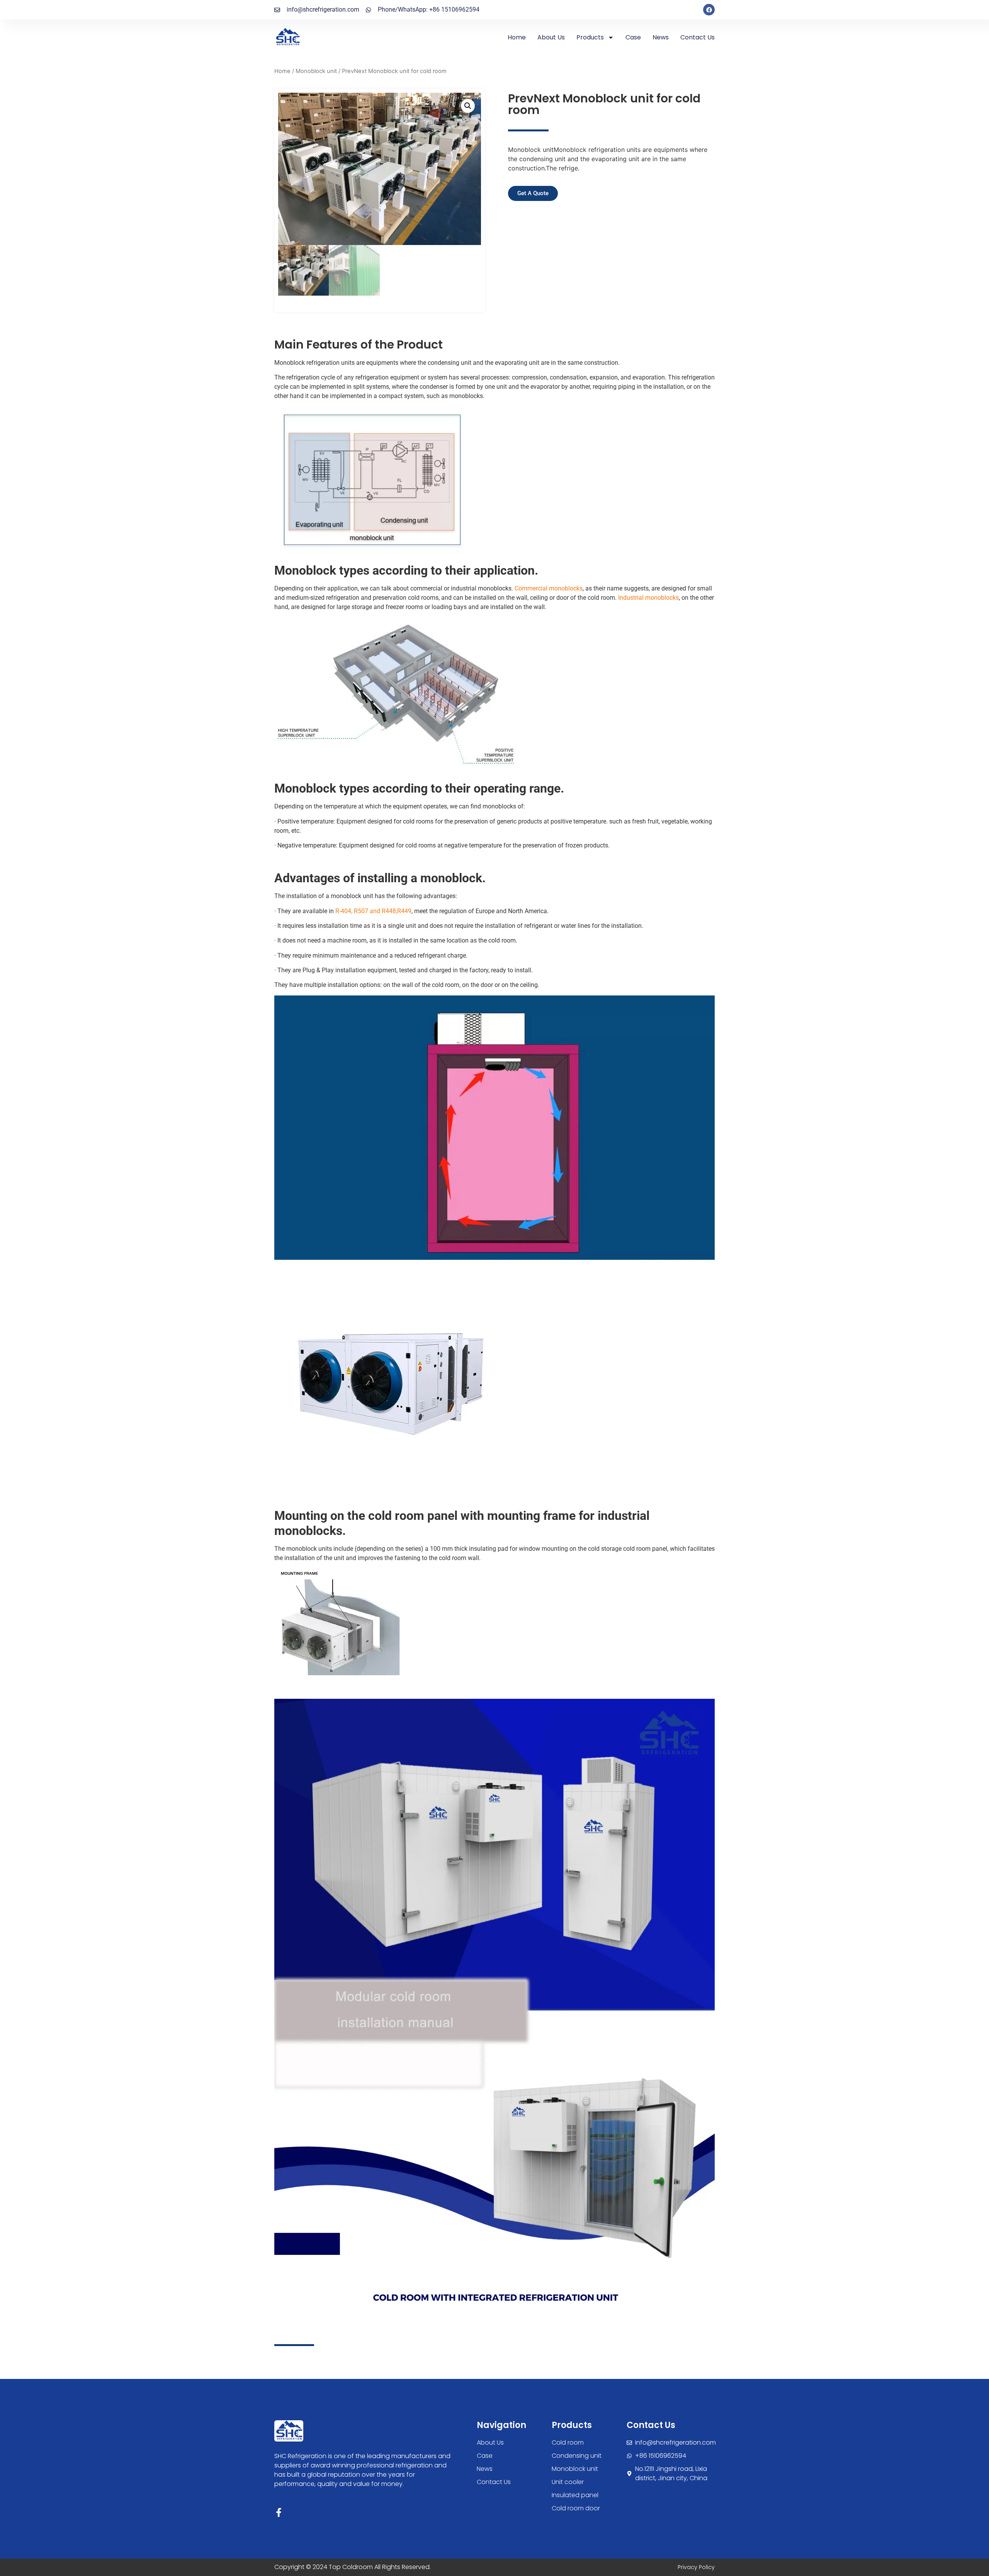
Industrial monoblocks (648, 598)
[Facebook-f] (279, 2512)
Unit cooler (568, 2482)
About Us (551, 37)
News (661, 37)
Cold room (568, 2442)
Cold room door (576, 2508)
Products (590, 37)
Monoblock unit (316, 71)
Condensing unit (577, 2456)
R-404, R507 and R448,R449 (373, 911)
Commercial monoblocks (549, 588)
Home (517, 37)
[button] (468, 106)
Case (633, 37)
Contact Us (698, 37)
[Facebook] (709, 10)
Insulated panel (575, 2495)
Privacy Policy (696, 2567)
